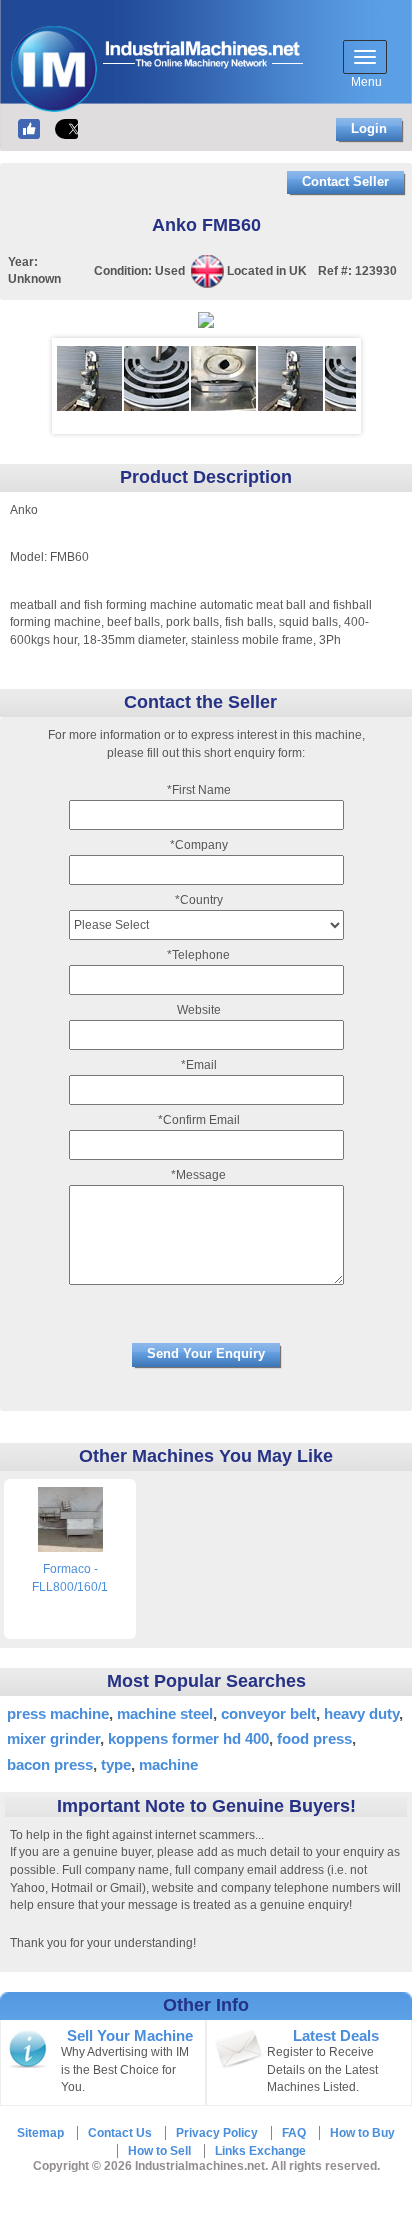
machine (168, 1764)
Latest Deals (336, 2036)
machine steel (165, 1713)
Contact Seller (345, 181)
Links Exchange (260, 2151)
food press (314, 1738)
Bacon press (50, 1764)
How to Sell (159, 2151)
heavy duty (361, 1713)
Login (369, 128)
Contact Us (120, 2133)
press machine (58, 1713)
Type (116, 1764)
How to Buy (362, 2133)
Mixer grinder (53, 1738)
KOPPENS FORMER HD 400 (188, 1738)
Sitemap (40, 2133)
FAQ (294, 2133)
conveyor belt (268, 1713)
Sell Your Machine (130, 2036)
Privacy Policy (217, 2133)
